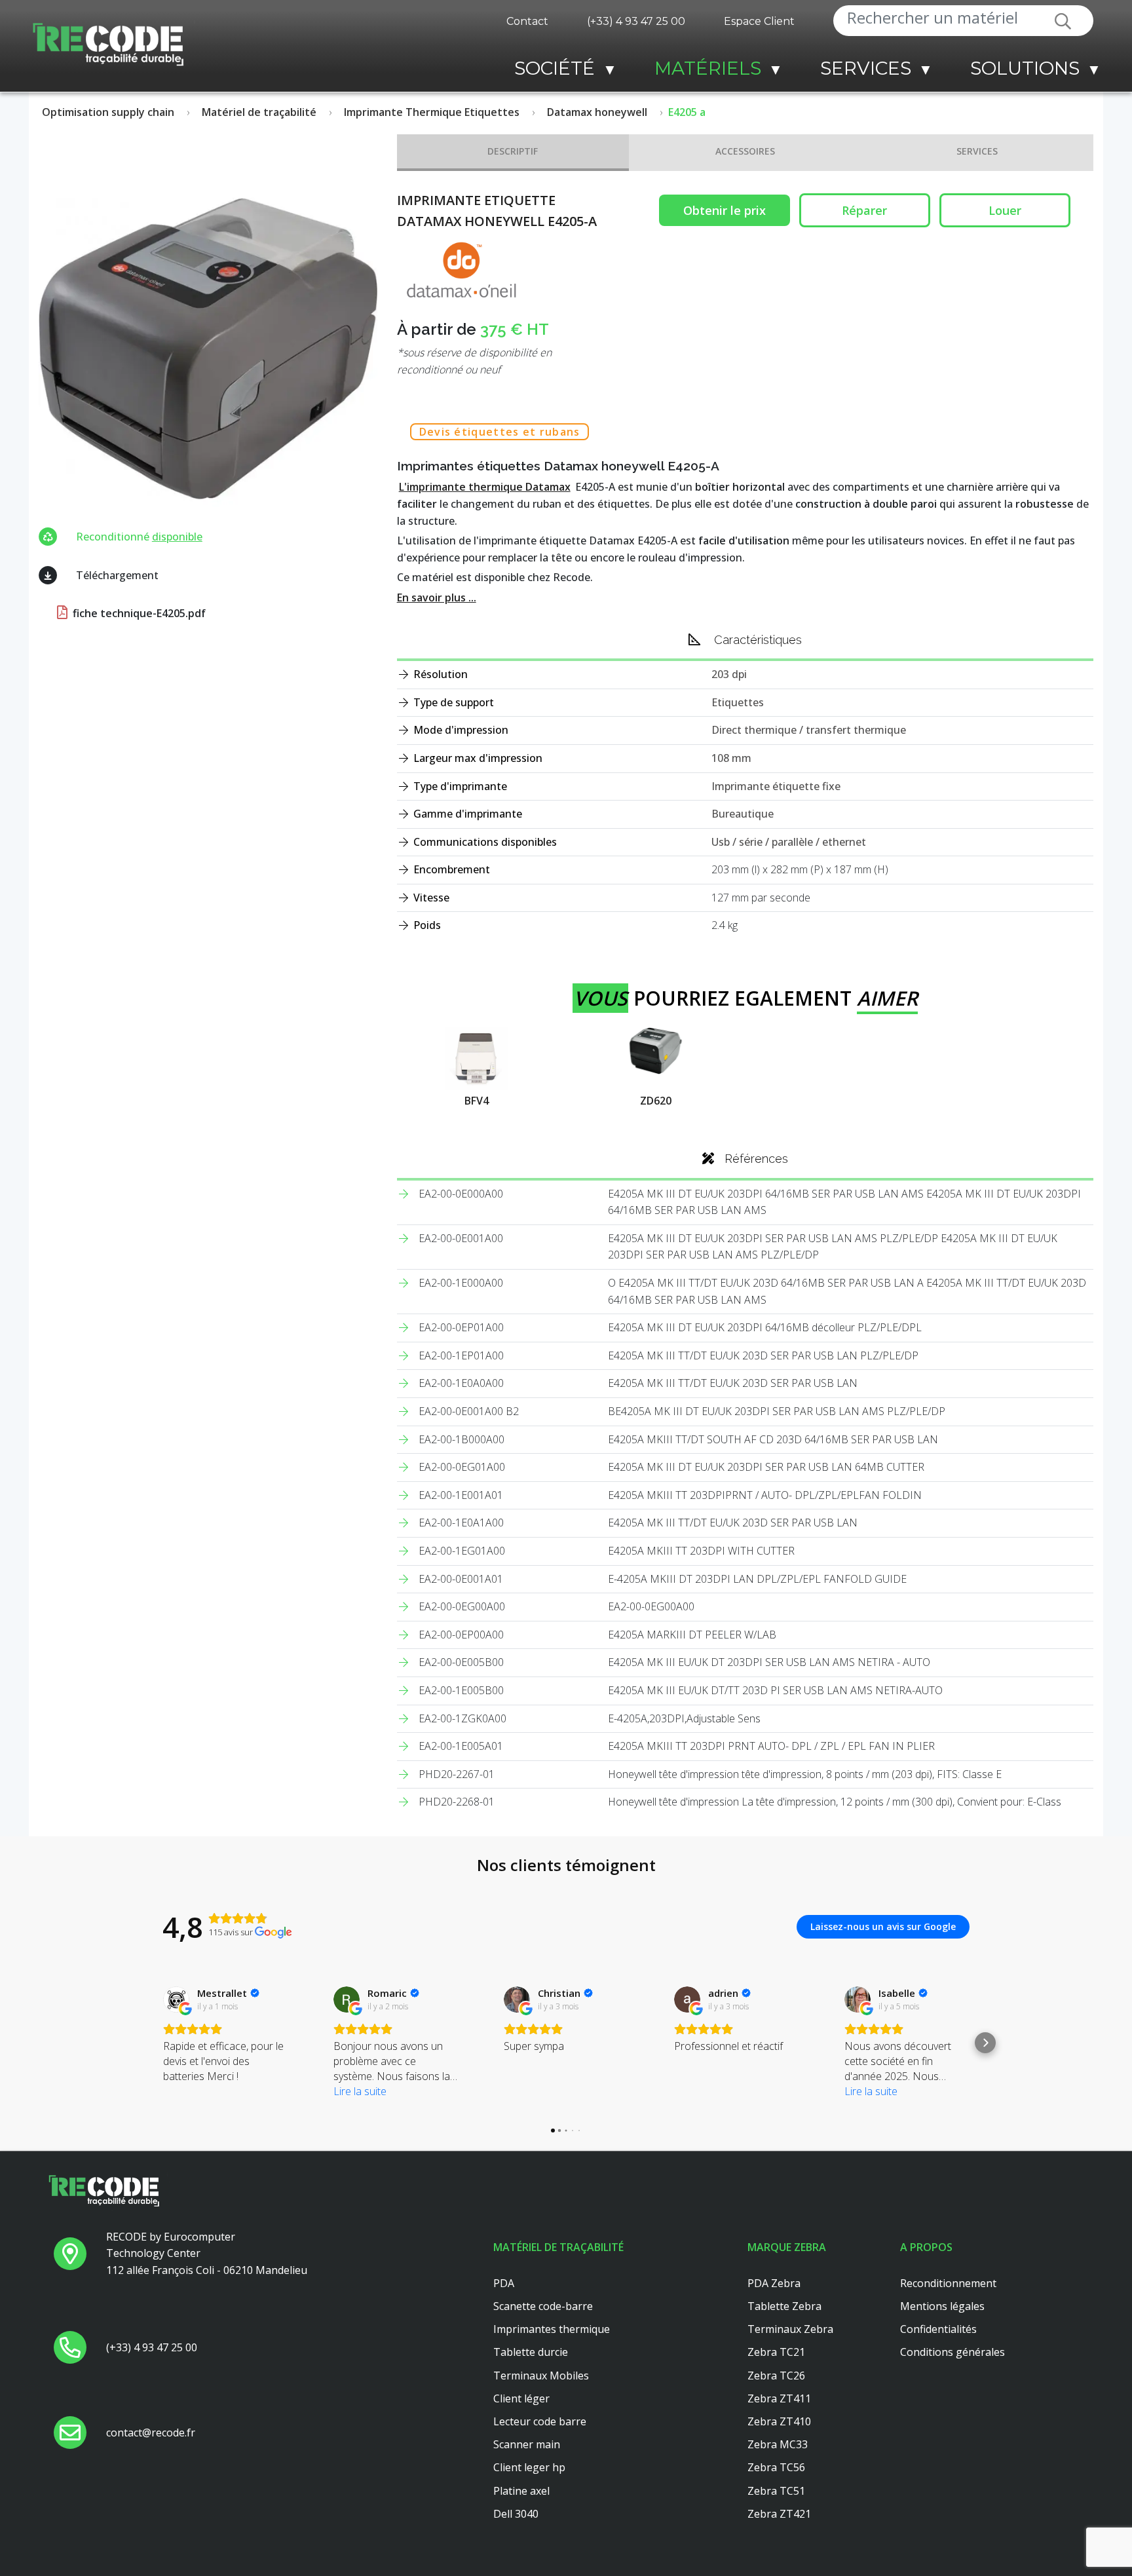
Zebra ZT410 (779, 2421)
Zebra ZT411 (779, 2398)
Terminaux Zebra (790, 2329)
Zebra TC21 (776, 2352)
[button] (147, 2043)
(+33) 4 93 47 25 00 (636, 21)
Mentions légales (942, 2306)
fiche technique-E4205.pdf (138, 613)
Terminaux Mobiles (541, 2376)
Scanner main (527, 2444)
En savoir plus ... (437, 597)
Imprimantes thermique (552, 2329)
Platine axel (521, 2491)
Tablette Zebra (784, 2306)
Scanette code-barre (543, 2306)
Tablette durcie (531, 2352)
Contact (527, 21)
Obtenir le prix (725, 210)
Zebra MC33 (778, 2444)
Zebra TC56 (776, 2467)
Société (555, 68)
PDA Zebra (774, 2283)
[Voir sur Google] (176, 1999)
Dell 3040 (516, 2514)
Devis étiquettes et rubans (500, 432)
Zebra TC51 (776, 2491)
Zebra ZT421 (779, 2514)
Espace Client (759, 21)
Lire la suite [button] (360, 2091)
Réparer (864, 210)
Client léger (521, 2398)
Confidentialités (938, 2329)
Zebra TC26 (776, 2376)
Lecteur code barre (540, 2421)
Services (866, 68)
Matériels (708, 68)
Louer (1005, 210)
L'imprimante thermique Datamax (485, 487)
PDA (504, 2283)
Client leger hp (529, 2467)
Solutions (1025, 68)
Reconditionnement (948, 2283)
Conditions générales (953, 2352)
